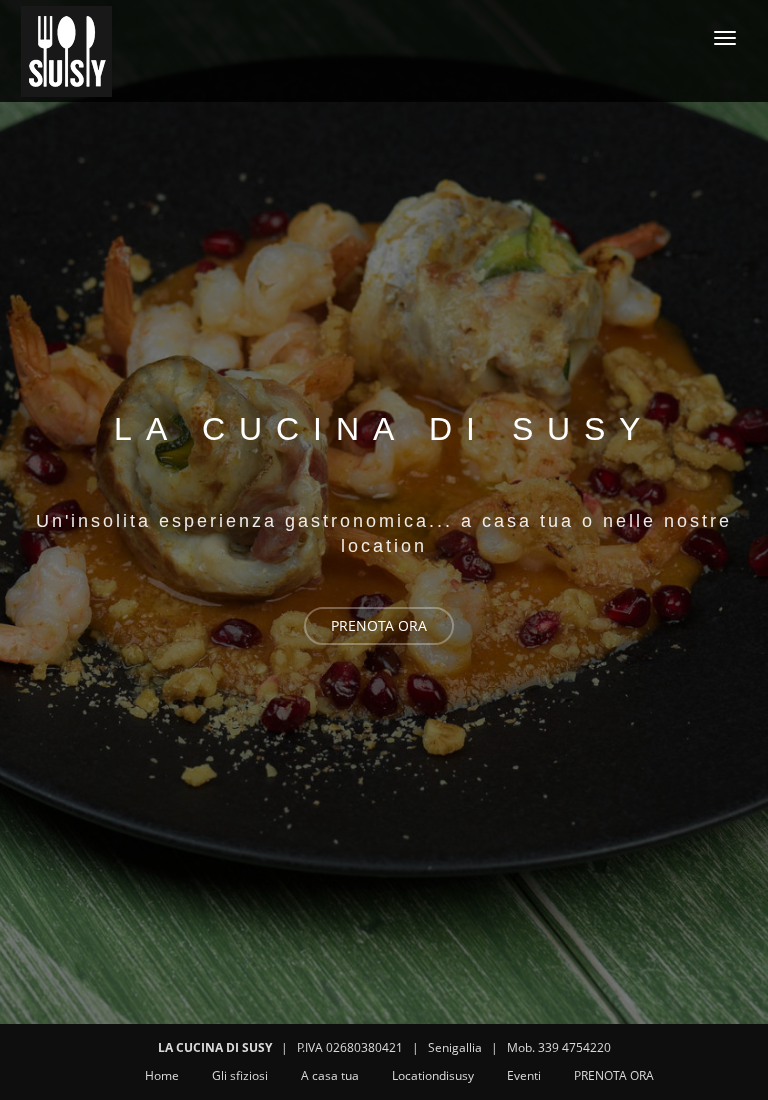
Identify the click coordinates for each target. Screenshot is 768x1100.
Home (162, 1075)
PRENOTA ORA (614, 1075)
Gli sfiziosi (240, 1075)
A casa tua (330, 1075)
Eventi (524, 1075)
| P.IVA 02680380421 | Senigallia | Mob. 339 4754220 (384, 1047)
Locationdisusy (433, 1075)
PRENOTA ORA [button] (379, 625)
